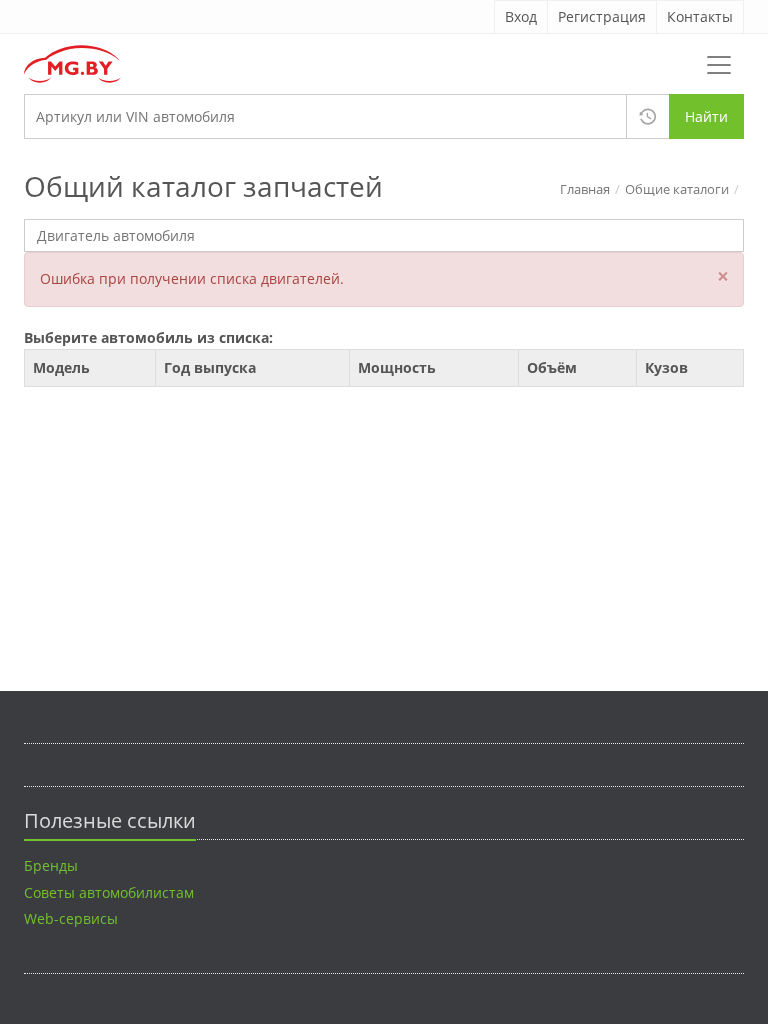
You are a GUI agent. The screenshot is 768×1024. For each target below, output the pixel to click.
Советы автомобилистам (109, 892)
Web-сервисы (71, 918)
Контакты (700, 16)
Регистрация (602, 16)
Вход (521, 16)
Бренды (51, 865)
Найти (706, 116)
